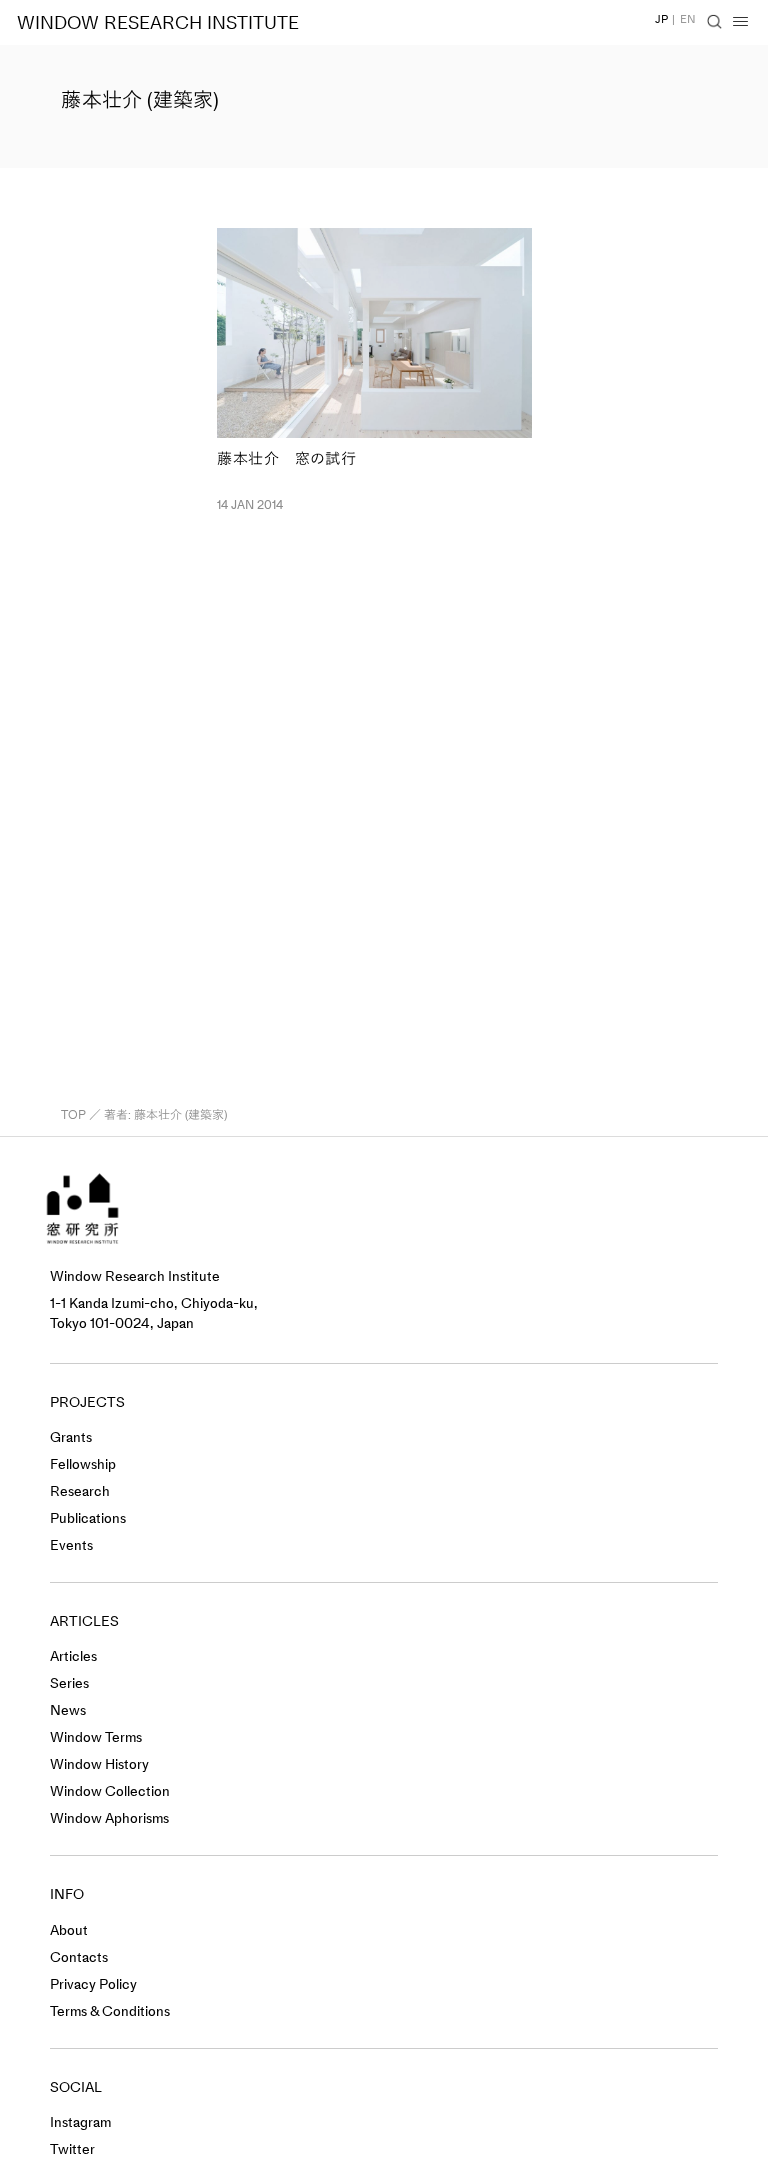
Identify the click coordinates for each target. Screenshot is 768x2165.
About (69, 1930)
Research (80, 1491)
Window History (99, 1764)
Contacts (79, 1957)
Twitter (72, 2149)
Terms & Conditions (110, 2011)
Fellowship (83, 1464)
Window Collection (110, 1791)
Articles (73, 1656)
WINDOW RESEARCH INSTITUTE (158, 23)
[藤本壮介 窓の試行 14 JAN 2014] (374, 333)
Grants (71, 1437)
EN (688, 19)
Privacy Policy (93, 1984)
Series (69, 1683)
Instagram (80, 2122)
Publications (88, 1518)
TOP (73, 1115)
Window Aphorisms (109, 1818)
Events (71, 1545)
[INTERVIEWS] (207, 373)
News (68, 1710)
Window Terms (96, 1737)
